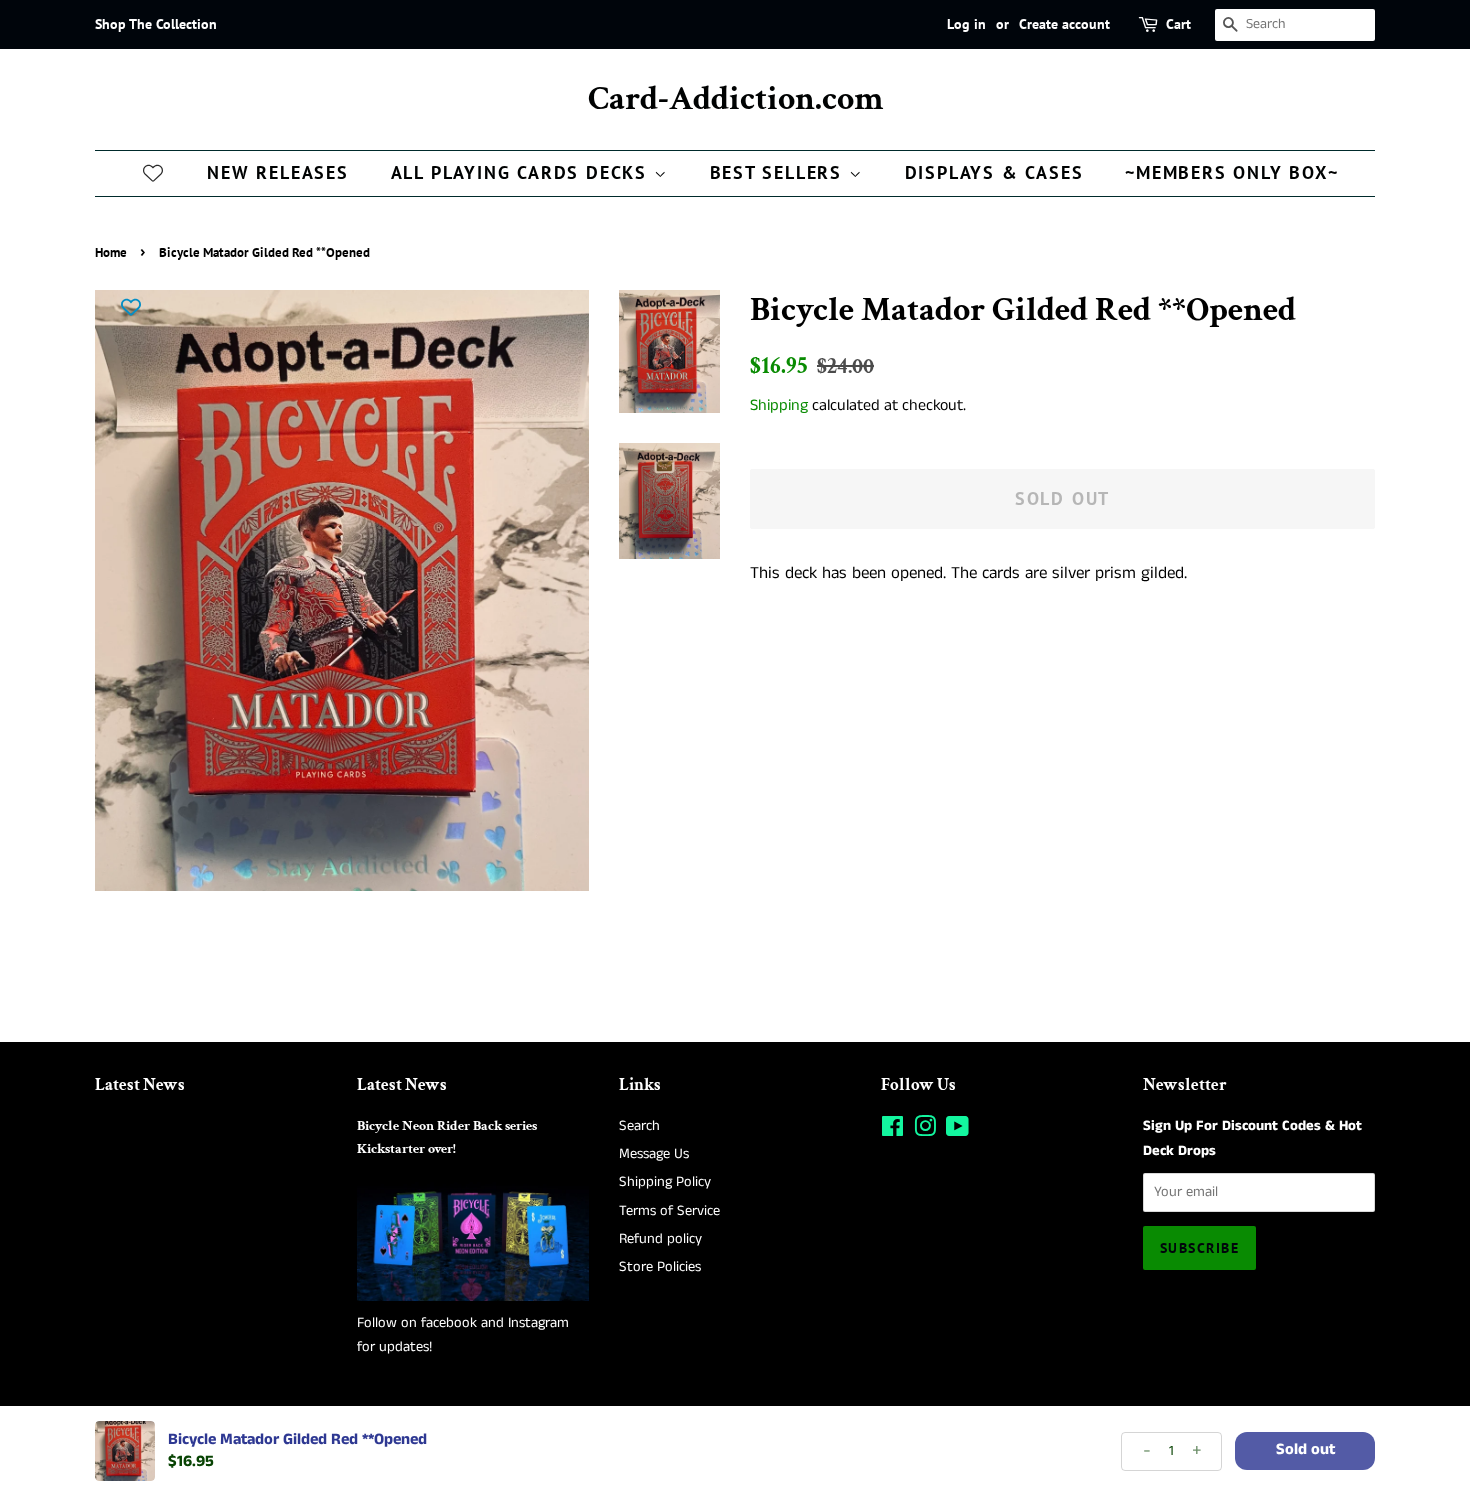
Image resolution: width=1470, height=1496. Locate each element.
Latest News (140, 1085)
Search (639, 1126)
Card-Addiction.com (735, 99)
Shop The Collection (156, 24)
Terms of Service (669, 1211)
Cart (1178, 24)
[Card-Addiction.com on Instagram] (925, 1131)
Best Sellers (779, 172)
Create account (1064, 24)
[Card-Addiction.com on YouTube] (957, 1131)
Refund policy (660, 1239)
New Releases (278, 172)
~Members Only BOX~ (1231, 172)
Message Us (654, 1154)
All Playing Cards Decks (522, 172)
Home (111, 252)
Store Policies (660, 1267)
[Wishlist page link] (153, 172)
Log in (966, 24)
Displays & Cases (994, 172)
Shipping (779, 405)
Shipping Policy (665, 1182)
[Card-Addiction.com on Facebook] (892, 1131)
